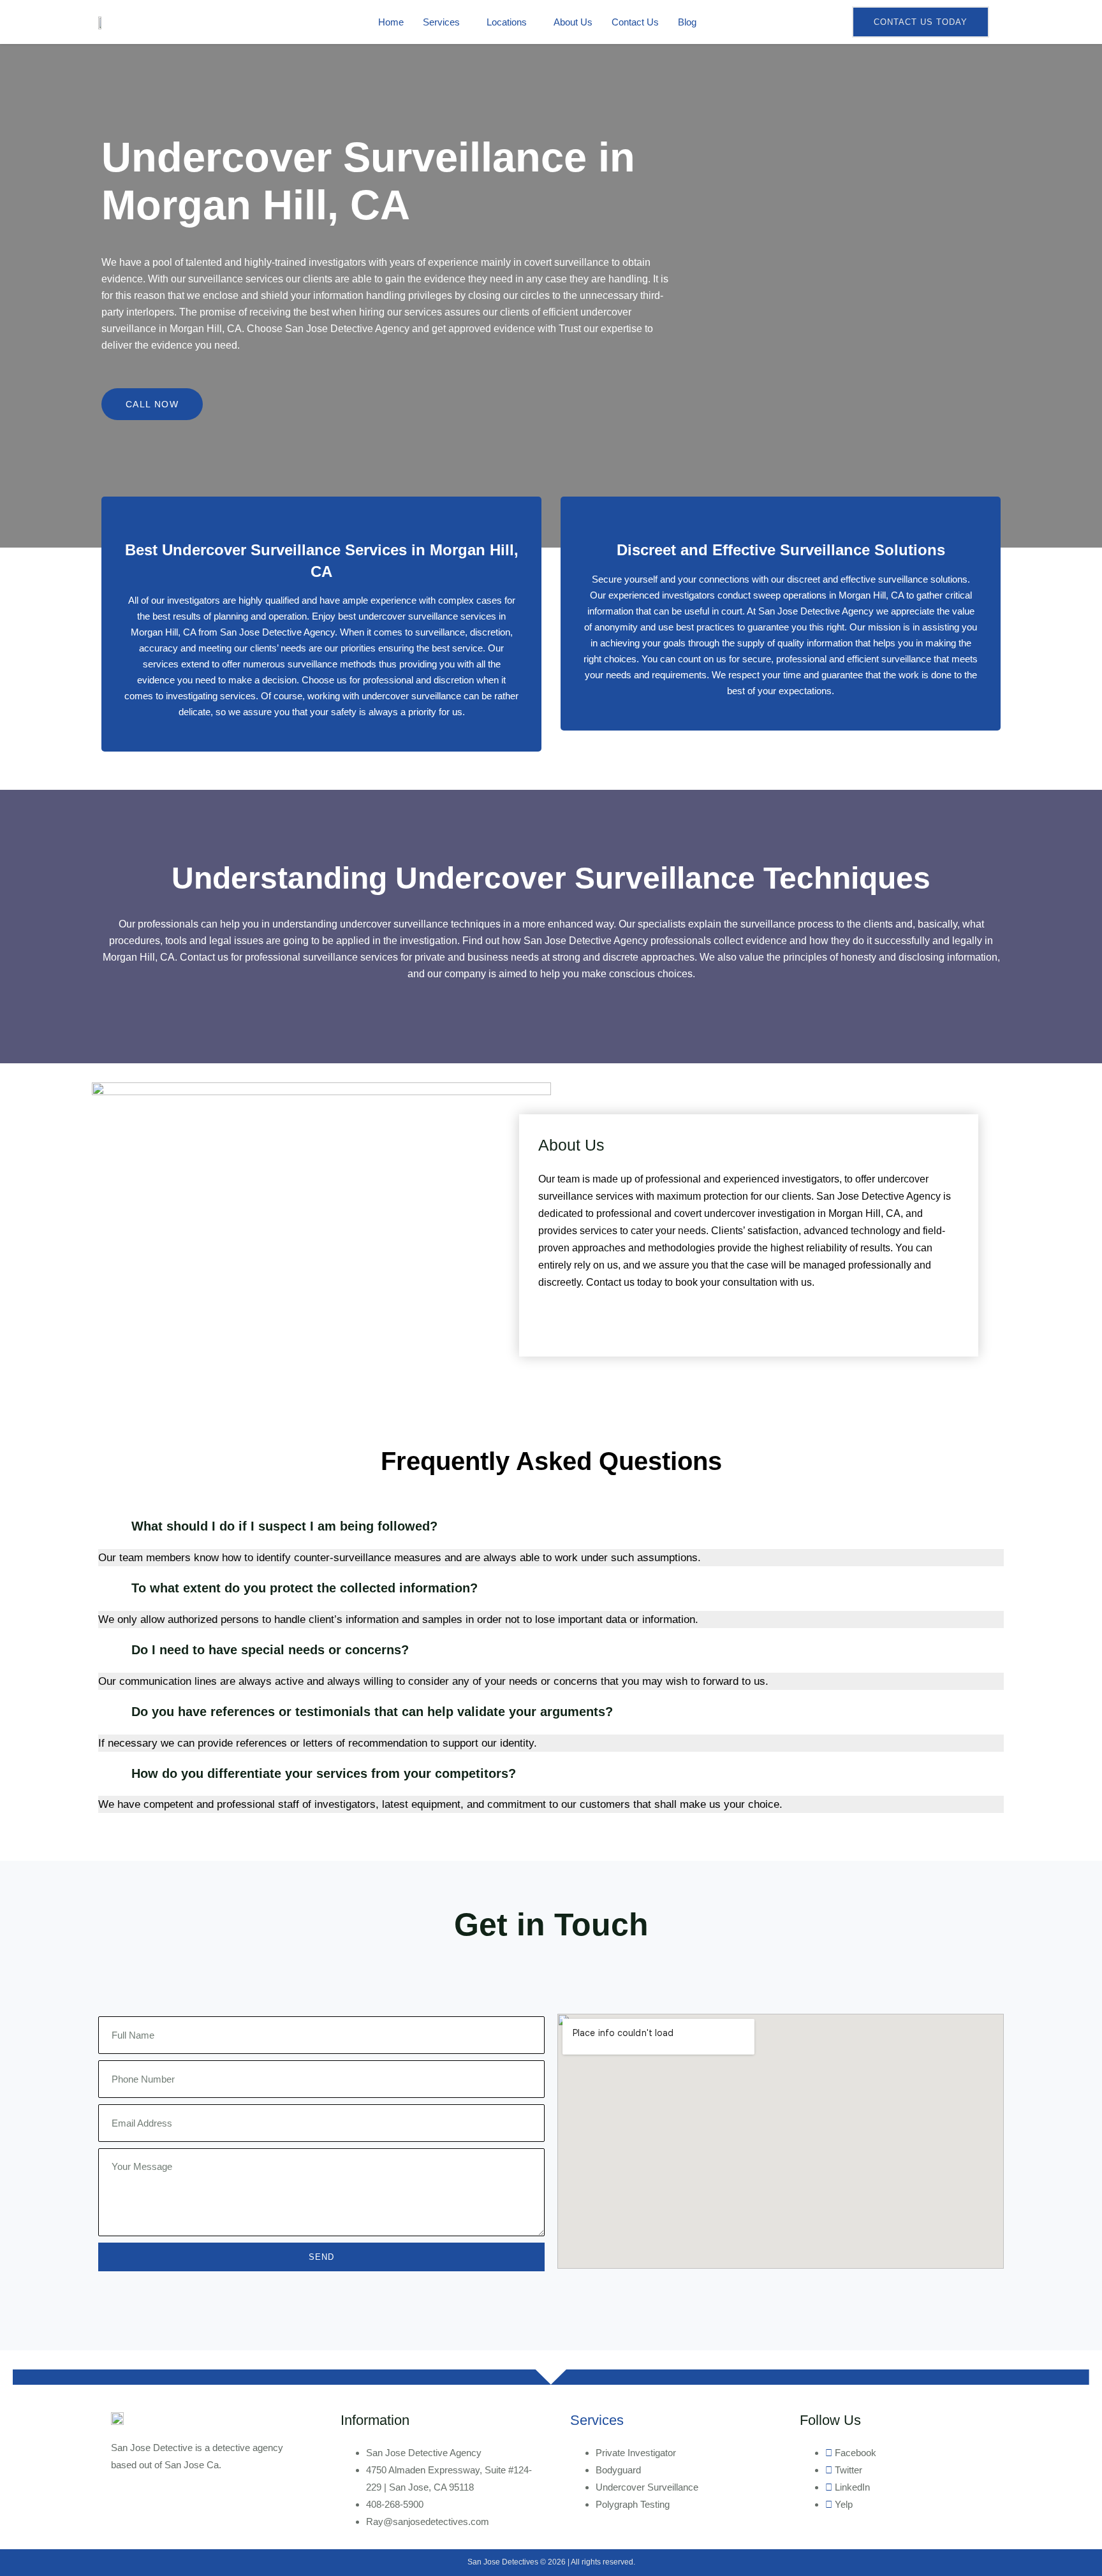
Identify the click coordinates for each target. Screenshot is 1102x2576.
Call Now (152, 404)
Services (441, 22)
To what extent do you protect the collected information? (305, 1588)
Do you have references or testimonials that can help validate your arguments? (372, 1712)
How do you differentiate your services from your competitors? (324, 1773)
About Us (573, 22)
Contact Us (635, 22)
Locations (507, 22)
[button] (551, 1526)
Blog (687, 22)
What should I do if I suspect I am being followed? (284, 1526)
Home (391, 22)
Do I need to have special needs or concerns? (270, 1650)
